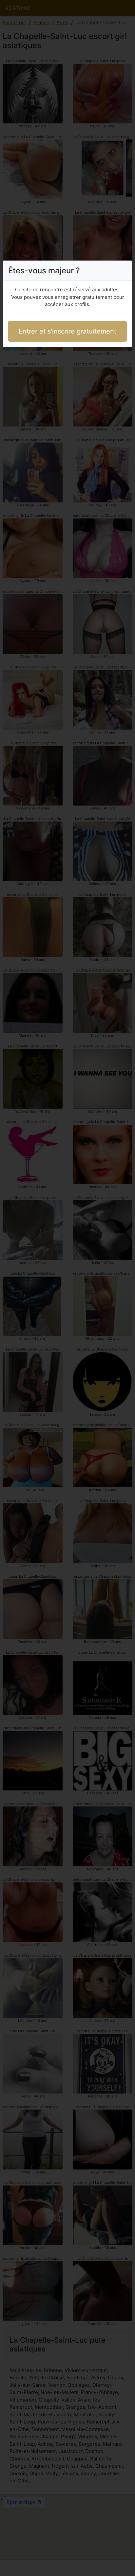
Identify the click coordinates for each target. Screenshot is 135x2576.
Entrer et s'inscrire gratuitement (67, 331)
